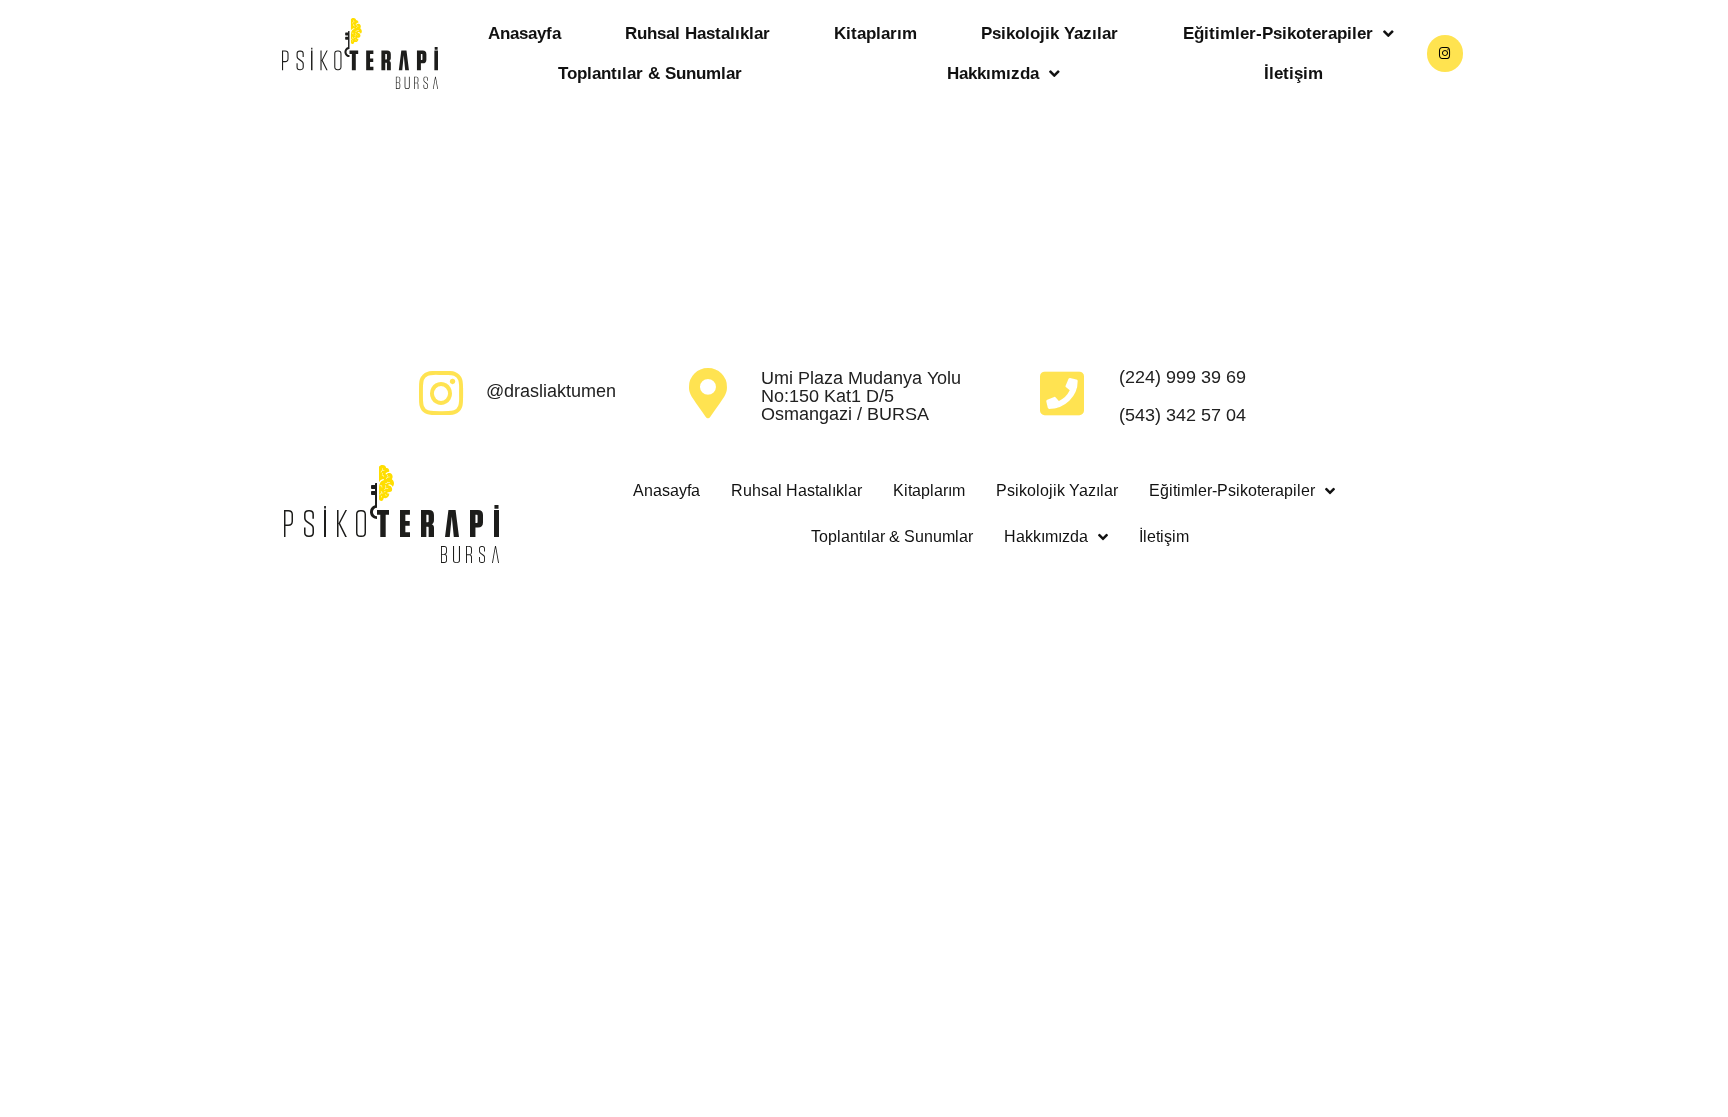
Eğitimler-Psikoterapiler (1278, 33)
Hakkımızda (993, 73)
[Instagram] (1445, 53)
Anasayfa (524, 33)
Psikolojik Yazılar (1049, 33)
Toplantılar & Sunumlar (650, 73)
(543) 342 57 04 (1182, 415)
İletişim (1293, 73)
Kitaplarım (875, 33)
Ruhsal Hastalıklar (697, 33)
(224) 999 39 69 (1182, 377)
